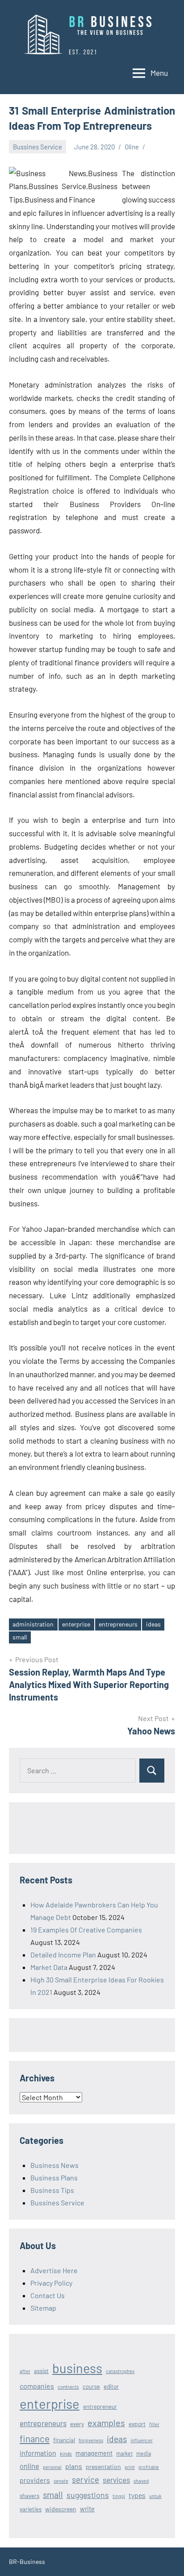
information (38, 2453)
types (137, 2495)
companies (37, 2386)
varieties (31, 2509)
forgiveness (91, 2440)
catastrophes (120, 2371)
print (130, 2467)
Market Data (49, 1967)
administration (33, 1624)
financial (64, 2440)
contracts (68, 2386)
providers (35, 2480)
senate (61, 2481)
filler (154, 2424)
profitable (149, 2467)
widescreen (61, 2509)
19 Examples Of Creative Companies (86, 1930)
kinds (66, 2453)
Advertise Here (54, 2270)
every (77, 2424)
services (116, 2480)
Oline (132, 147)
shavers (29, 2496)
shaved (141, 2481)
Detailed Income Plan (63, 1955)
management (94, 2453)
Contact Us (48, 2295)
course (91, 2386)
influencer (142, 2440)
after (25, 2371)
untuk (155, 2496)
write (87, 2509)
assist (41, 2371)
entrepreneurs (118, 1624)
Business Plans (54, 2178)
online (29, 2466)
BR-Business (27, 2562)
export (137, 2424)
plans (74, 2466)
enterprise (76, 1624)
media (144, 2453)
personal (52, 2467)
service (86, 2479)
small (20, 1637)
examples (106, 2423)
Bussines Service (38, 147)
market (124, 2453)
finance (35, 2438)
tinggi (119, 2496)
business (77, 2368)
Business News (54, 2165)
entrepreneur (100, 2407)
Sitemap (43, 2308)
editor (111, 2386)
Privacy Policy (51, 2283)
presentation (103, 2467)
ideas (153, 1624)
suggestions (88, 2495)
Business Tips (52, 2190)
